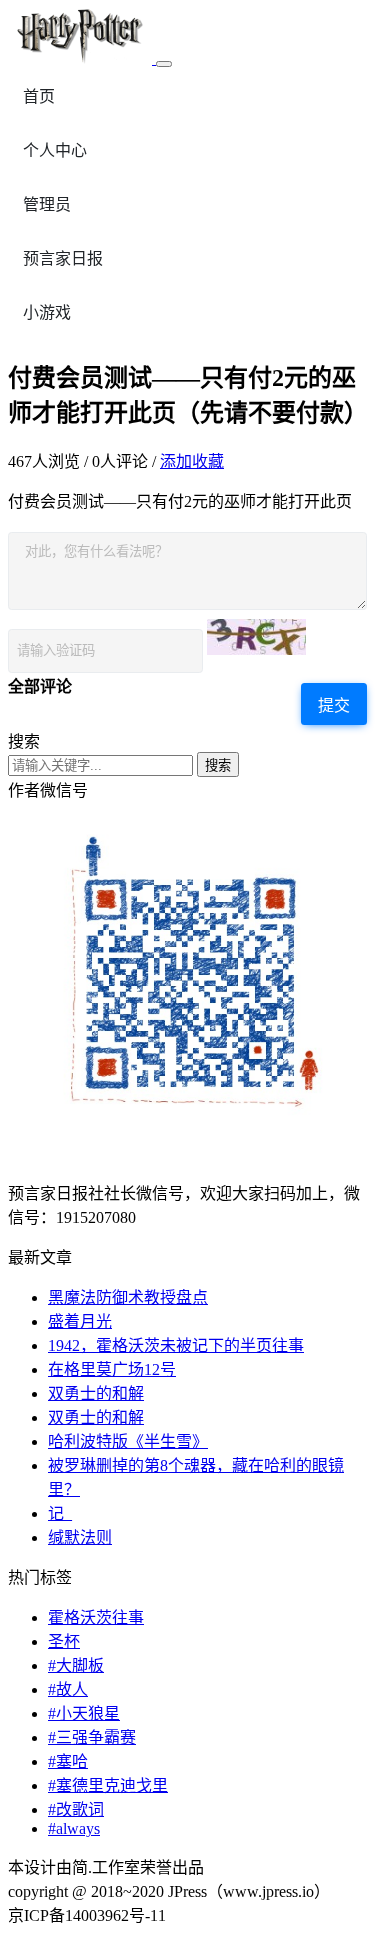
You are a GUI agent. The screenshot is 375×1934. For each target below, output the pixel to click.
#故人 (68, 1689)
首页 (39, 96)
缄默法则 (80, 1537)
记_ (60, 1513)
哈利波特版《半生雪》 (128, 1441)
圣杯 (64, 1641)
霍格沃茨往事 (96, 1617)
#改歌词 (76, 1809)
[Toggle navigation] (164, 64)
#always (74, 1828)
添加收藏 (192, 461)
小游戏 (47, 312)
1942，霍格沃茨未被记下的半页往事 (176, 1345)
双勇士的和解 (96, 1393)
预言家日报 (63, 258)
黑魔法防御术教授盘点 (128, 1297)
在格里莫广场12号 (112, 1369)
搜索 (218, 765)
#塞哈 (68, 1761)
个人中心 (55, 150)
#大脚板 (76, 1665)
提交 (334, 705)
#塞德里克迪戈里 (108, 1785)
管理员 (47, 204)
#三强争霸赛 (92, 1737)
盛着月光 (80, 1321)
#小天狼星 (84, 1713)
